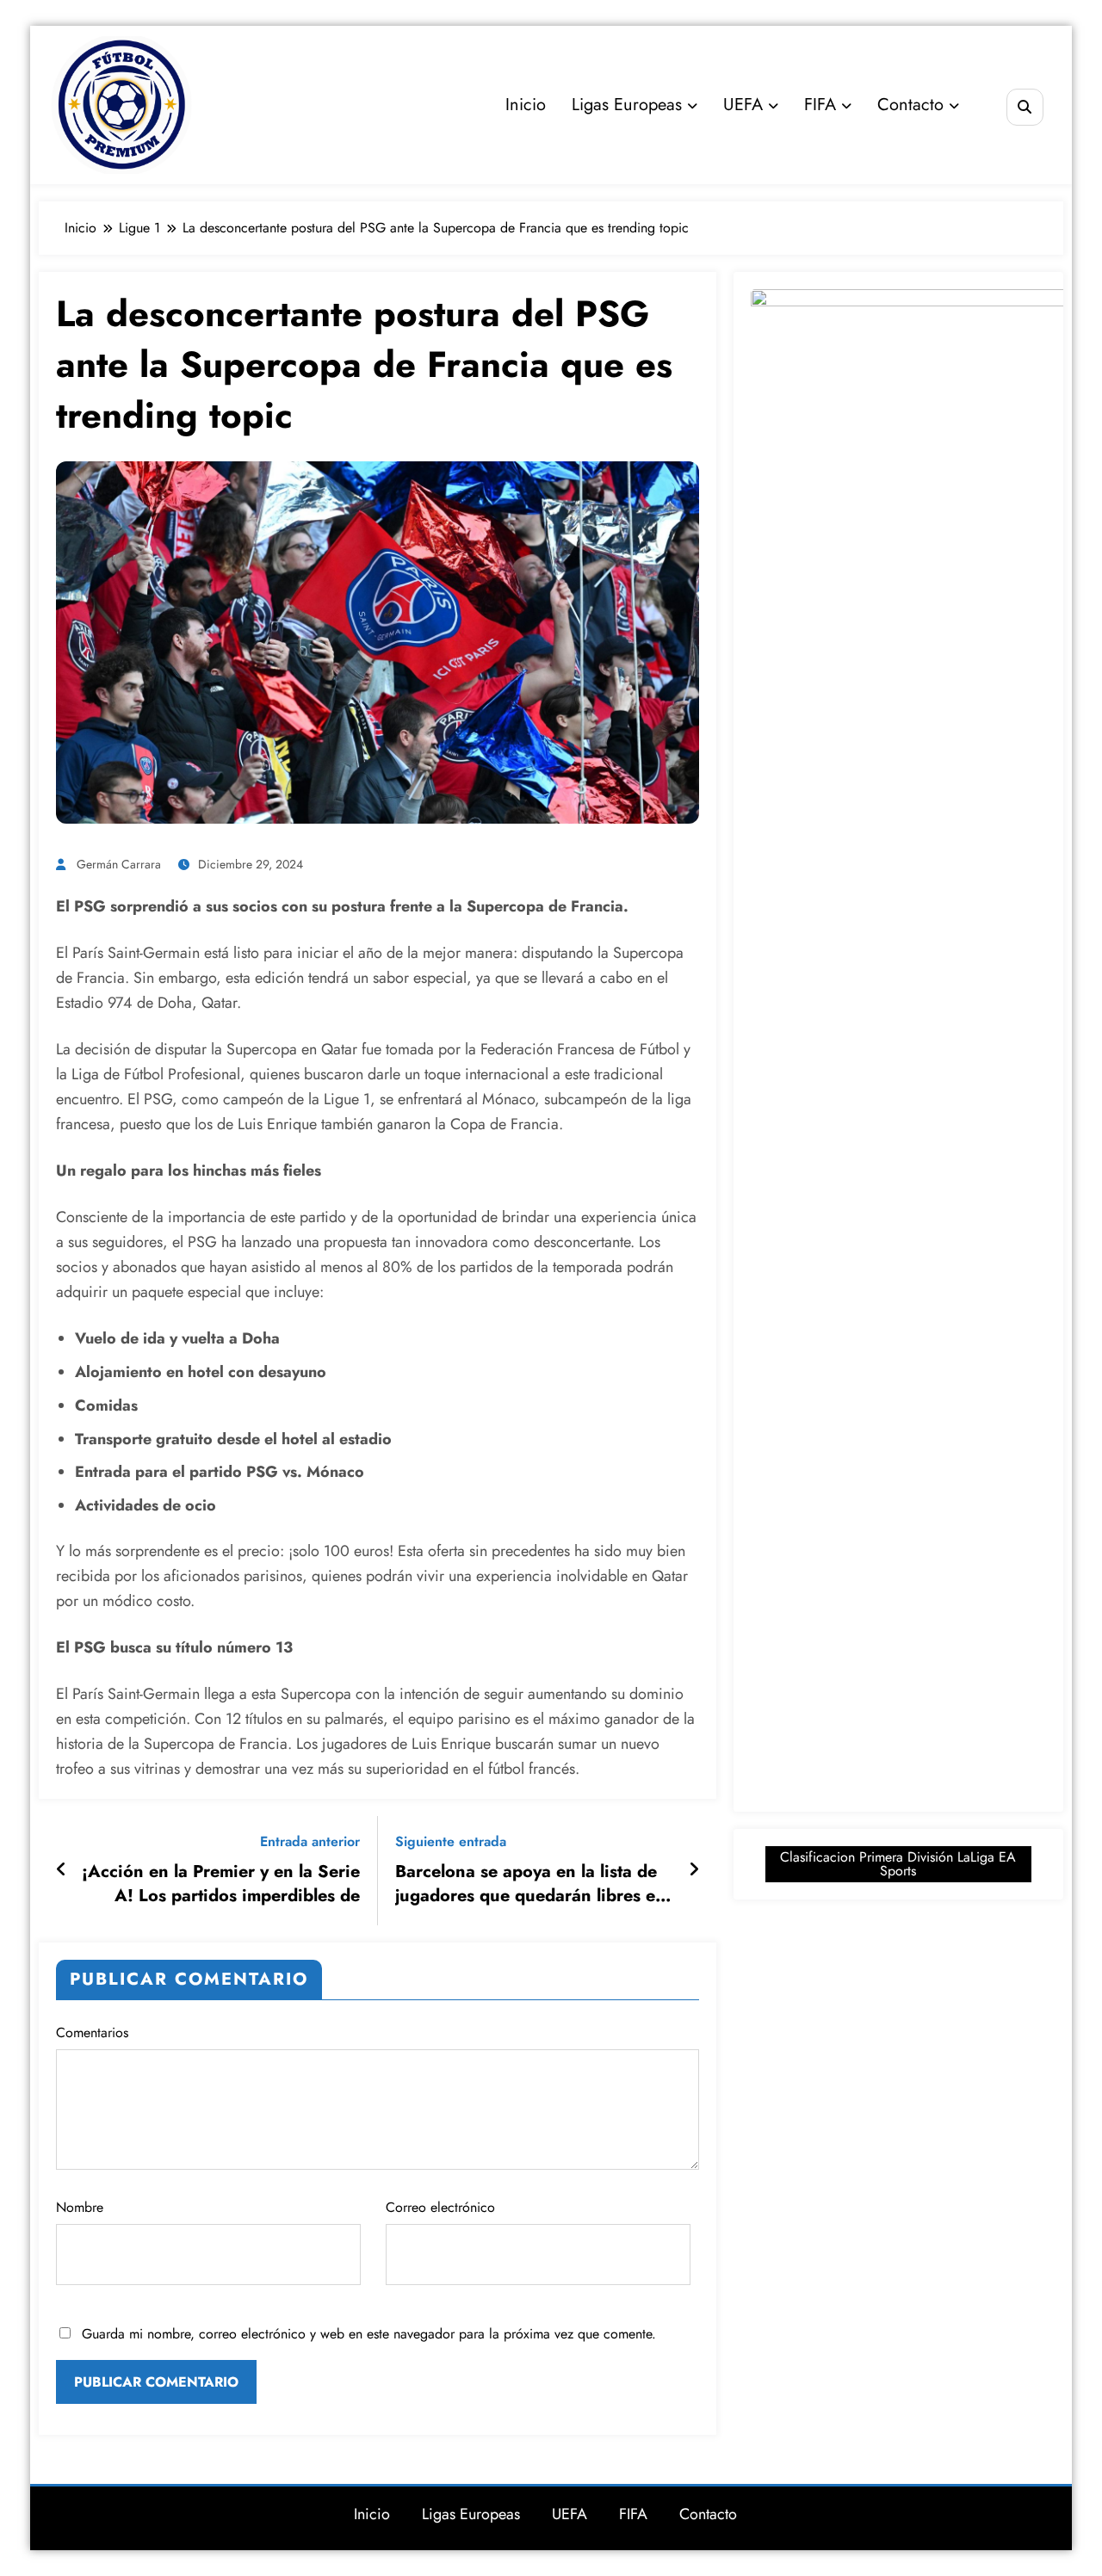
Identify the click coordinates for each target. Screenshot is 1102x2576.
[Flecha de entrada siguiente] (694, 1870)
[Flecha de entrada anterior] (62, 1870)
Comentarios (92, 2032)
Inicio (526, 105)
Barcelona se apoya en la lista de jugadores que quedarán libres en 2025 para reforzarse (530, 1884)
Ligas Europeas (627, 105)
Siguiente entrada (451, 1841)
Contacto (910, 105)
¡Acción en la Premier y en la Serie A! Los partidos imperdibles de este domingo (221, 1884)
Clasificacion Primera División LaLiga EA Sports (898, 1864)
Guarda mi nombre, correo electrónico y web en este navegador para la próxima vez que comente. (369, 2334)
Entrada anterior (310, 1841)
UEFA (743, 105)
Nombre (80, 2207)
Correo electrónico (440, 2207)
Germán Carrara (119, 864)
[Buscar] (1025, 107)
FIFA (820, 105)
